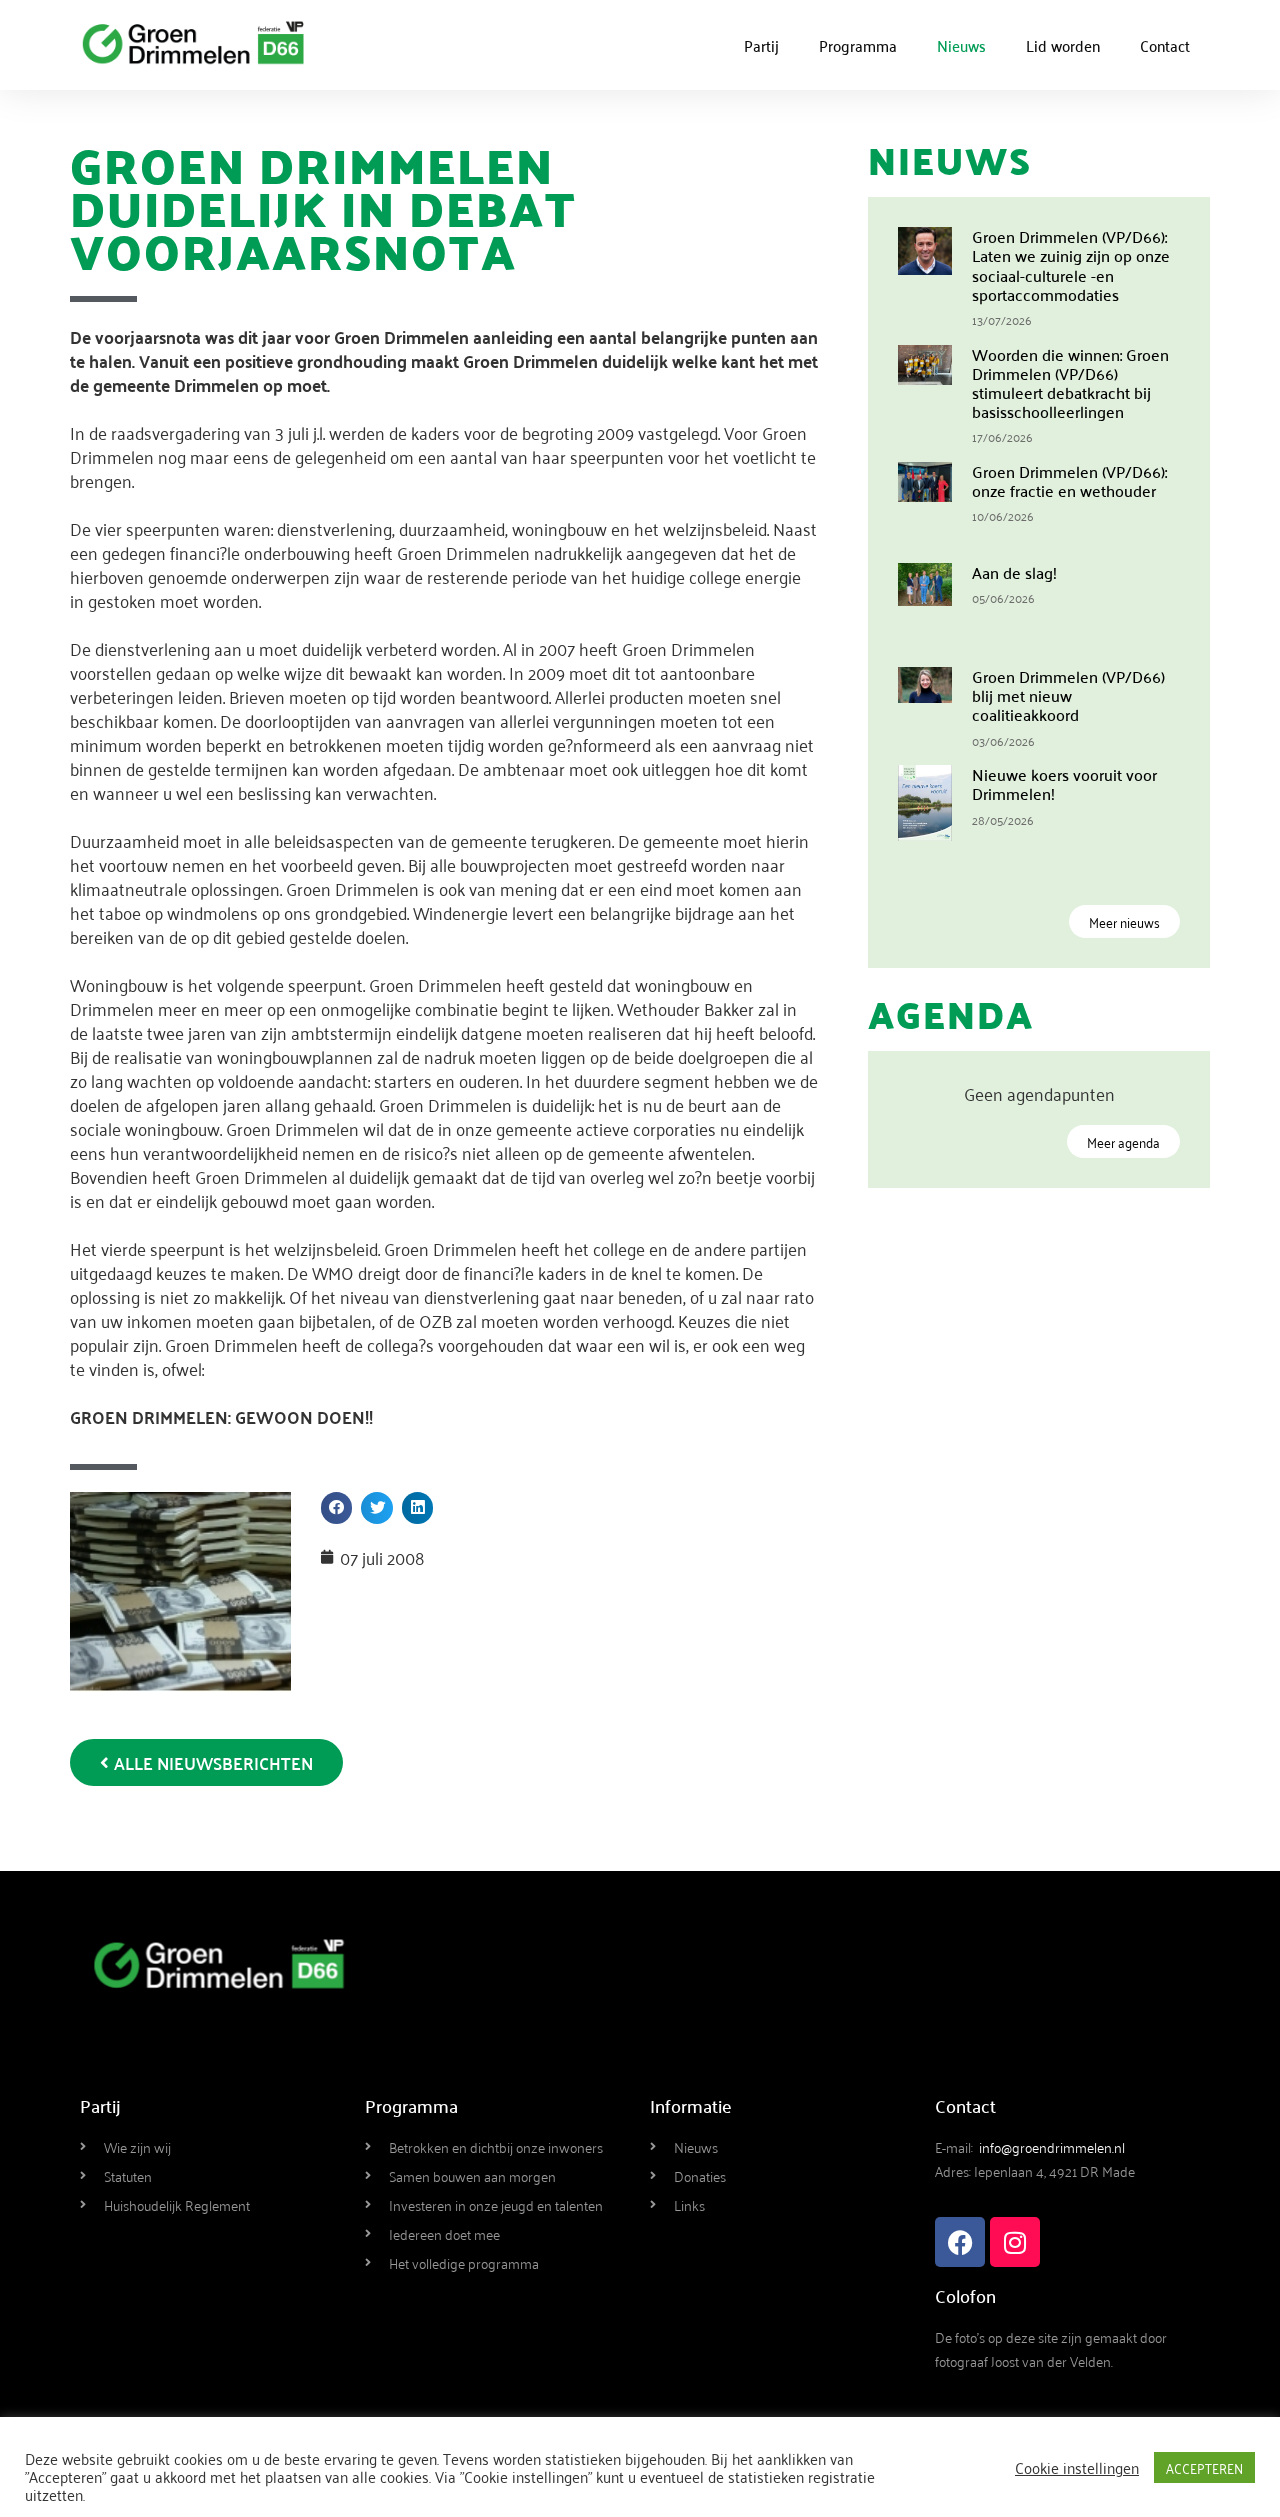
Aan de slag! (1014, 572)
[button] (337, 1508)
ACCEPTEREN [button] (1204, 2467)
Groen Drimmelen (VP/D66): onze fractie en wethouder (1069, 480)
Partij (761, 45)
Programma (858, 45)
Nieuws (961, 45)
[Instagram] (1015, 2242)
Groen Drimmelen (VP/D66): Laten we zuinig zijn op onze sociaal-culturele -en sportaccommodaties (1071, 265)
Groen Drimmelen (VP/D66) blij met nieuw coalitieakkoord (1068, 695)
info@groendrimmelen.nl (1052, 2146)
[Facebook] (960, 2242)
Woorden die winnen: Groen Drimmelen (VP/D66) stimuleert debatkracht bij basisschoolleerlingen (1070, 383)
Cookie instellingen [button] (1077, 2467)
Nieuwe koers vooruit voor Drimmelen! (1064, 783)
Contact (1165, 45)
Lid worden (1063, 45)
